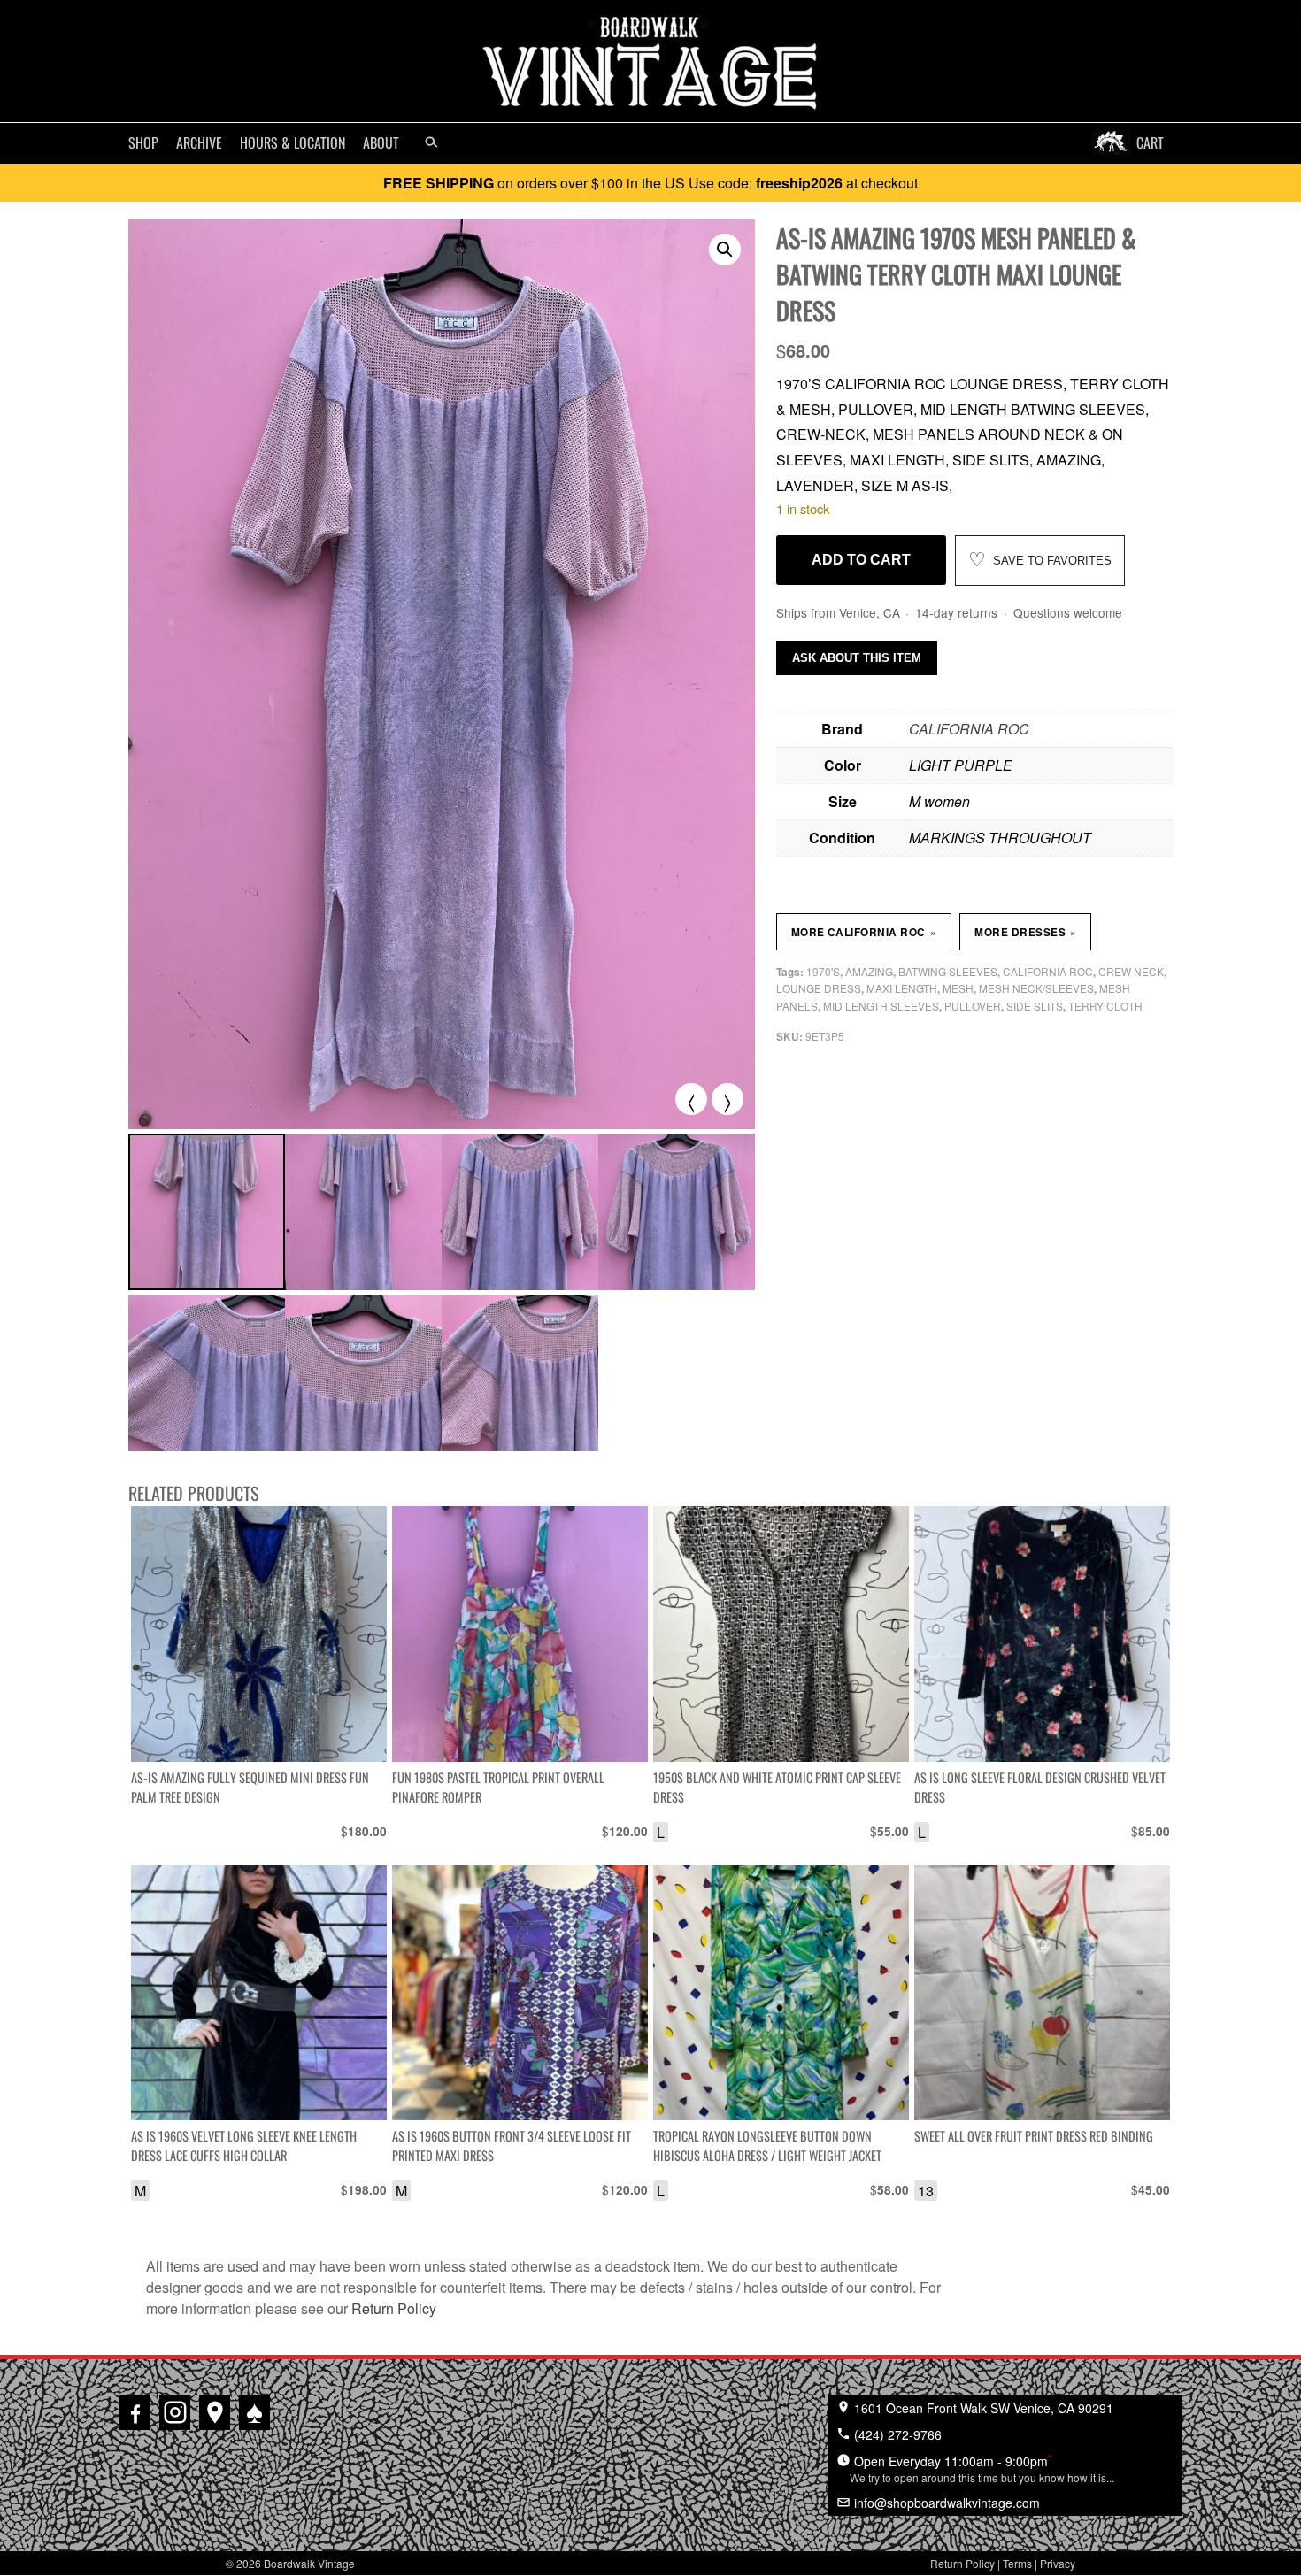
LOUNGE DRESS (819, 988)
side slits (1035, 1006)
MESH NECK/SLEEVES (1036, 988)
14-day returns (956, 612)
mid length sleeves (881, 1006)
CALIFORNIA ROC (969, 729)
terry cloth (1105, 1006)
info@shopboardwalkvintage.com (945, 2503)
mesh (958, 988)
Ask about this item (857, 658)
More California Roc (864, 932)
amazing (869, 971)
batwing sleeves (948, 971)
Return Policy (394, 2308)
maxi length (902, 988)
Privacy (1058, 2563)
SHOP (143, 142)
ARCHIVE (199, 142)
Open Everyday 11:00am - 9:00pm (982, 2468)
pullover (973, 1006)
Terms (1017, 2563)
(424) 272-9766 (896, 2434)
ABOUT (381, 142)
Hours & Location (293, 142)
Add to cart (861, 560)
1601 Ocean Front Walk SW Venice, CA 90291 (982, 2408)
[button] (725, 250)
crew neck (1131, 971)
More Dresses (1025, 932)
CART (1150, 142)
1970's (823, 971)
